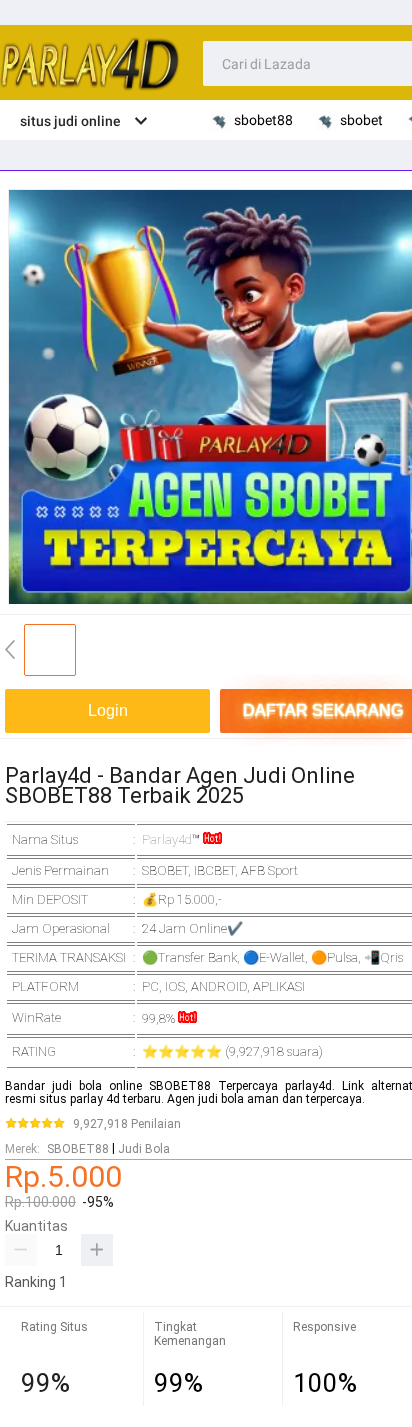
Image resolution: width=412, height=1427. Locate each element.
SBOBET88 (78, 1149)
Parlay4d (167, 839)
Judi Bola (144, 1149)
